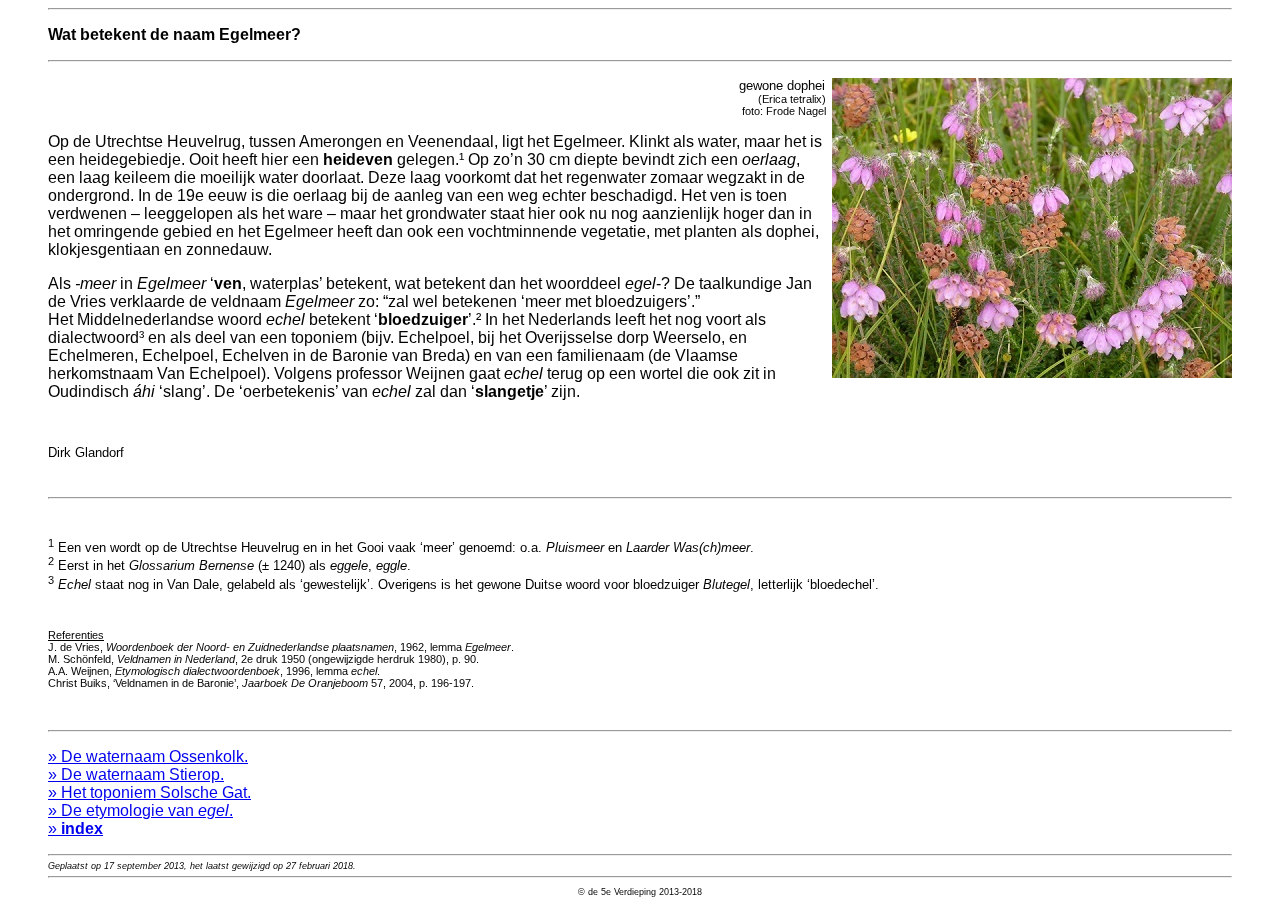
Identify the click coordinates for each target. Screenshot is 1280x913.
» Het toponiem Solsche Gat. (149, 792)
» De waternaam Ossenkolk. (148, 756)
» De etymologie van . (140, 810)
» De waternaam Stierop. (136, 774)
